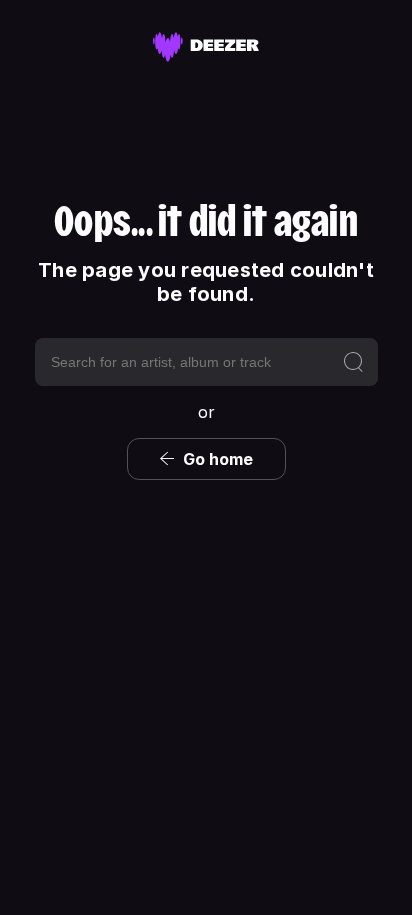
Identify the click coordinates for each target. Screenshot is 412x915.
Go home (218, 459)
